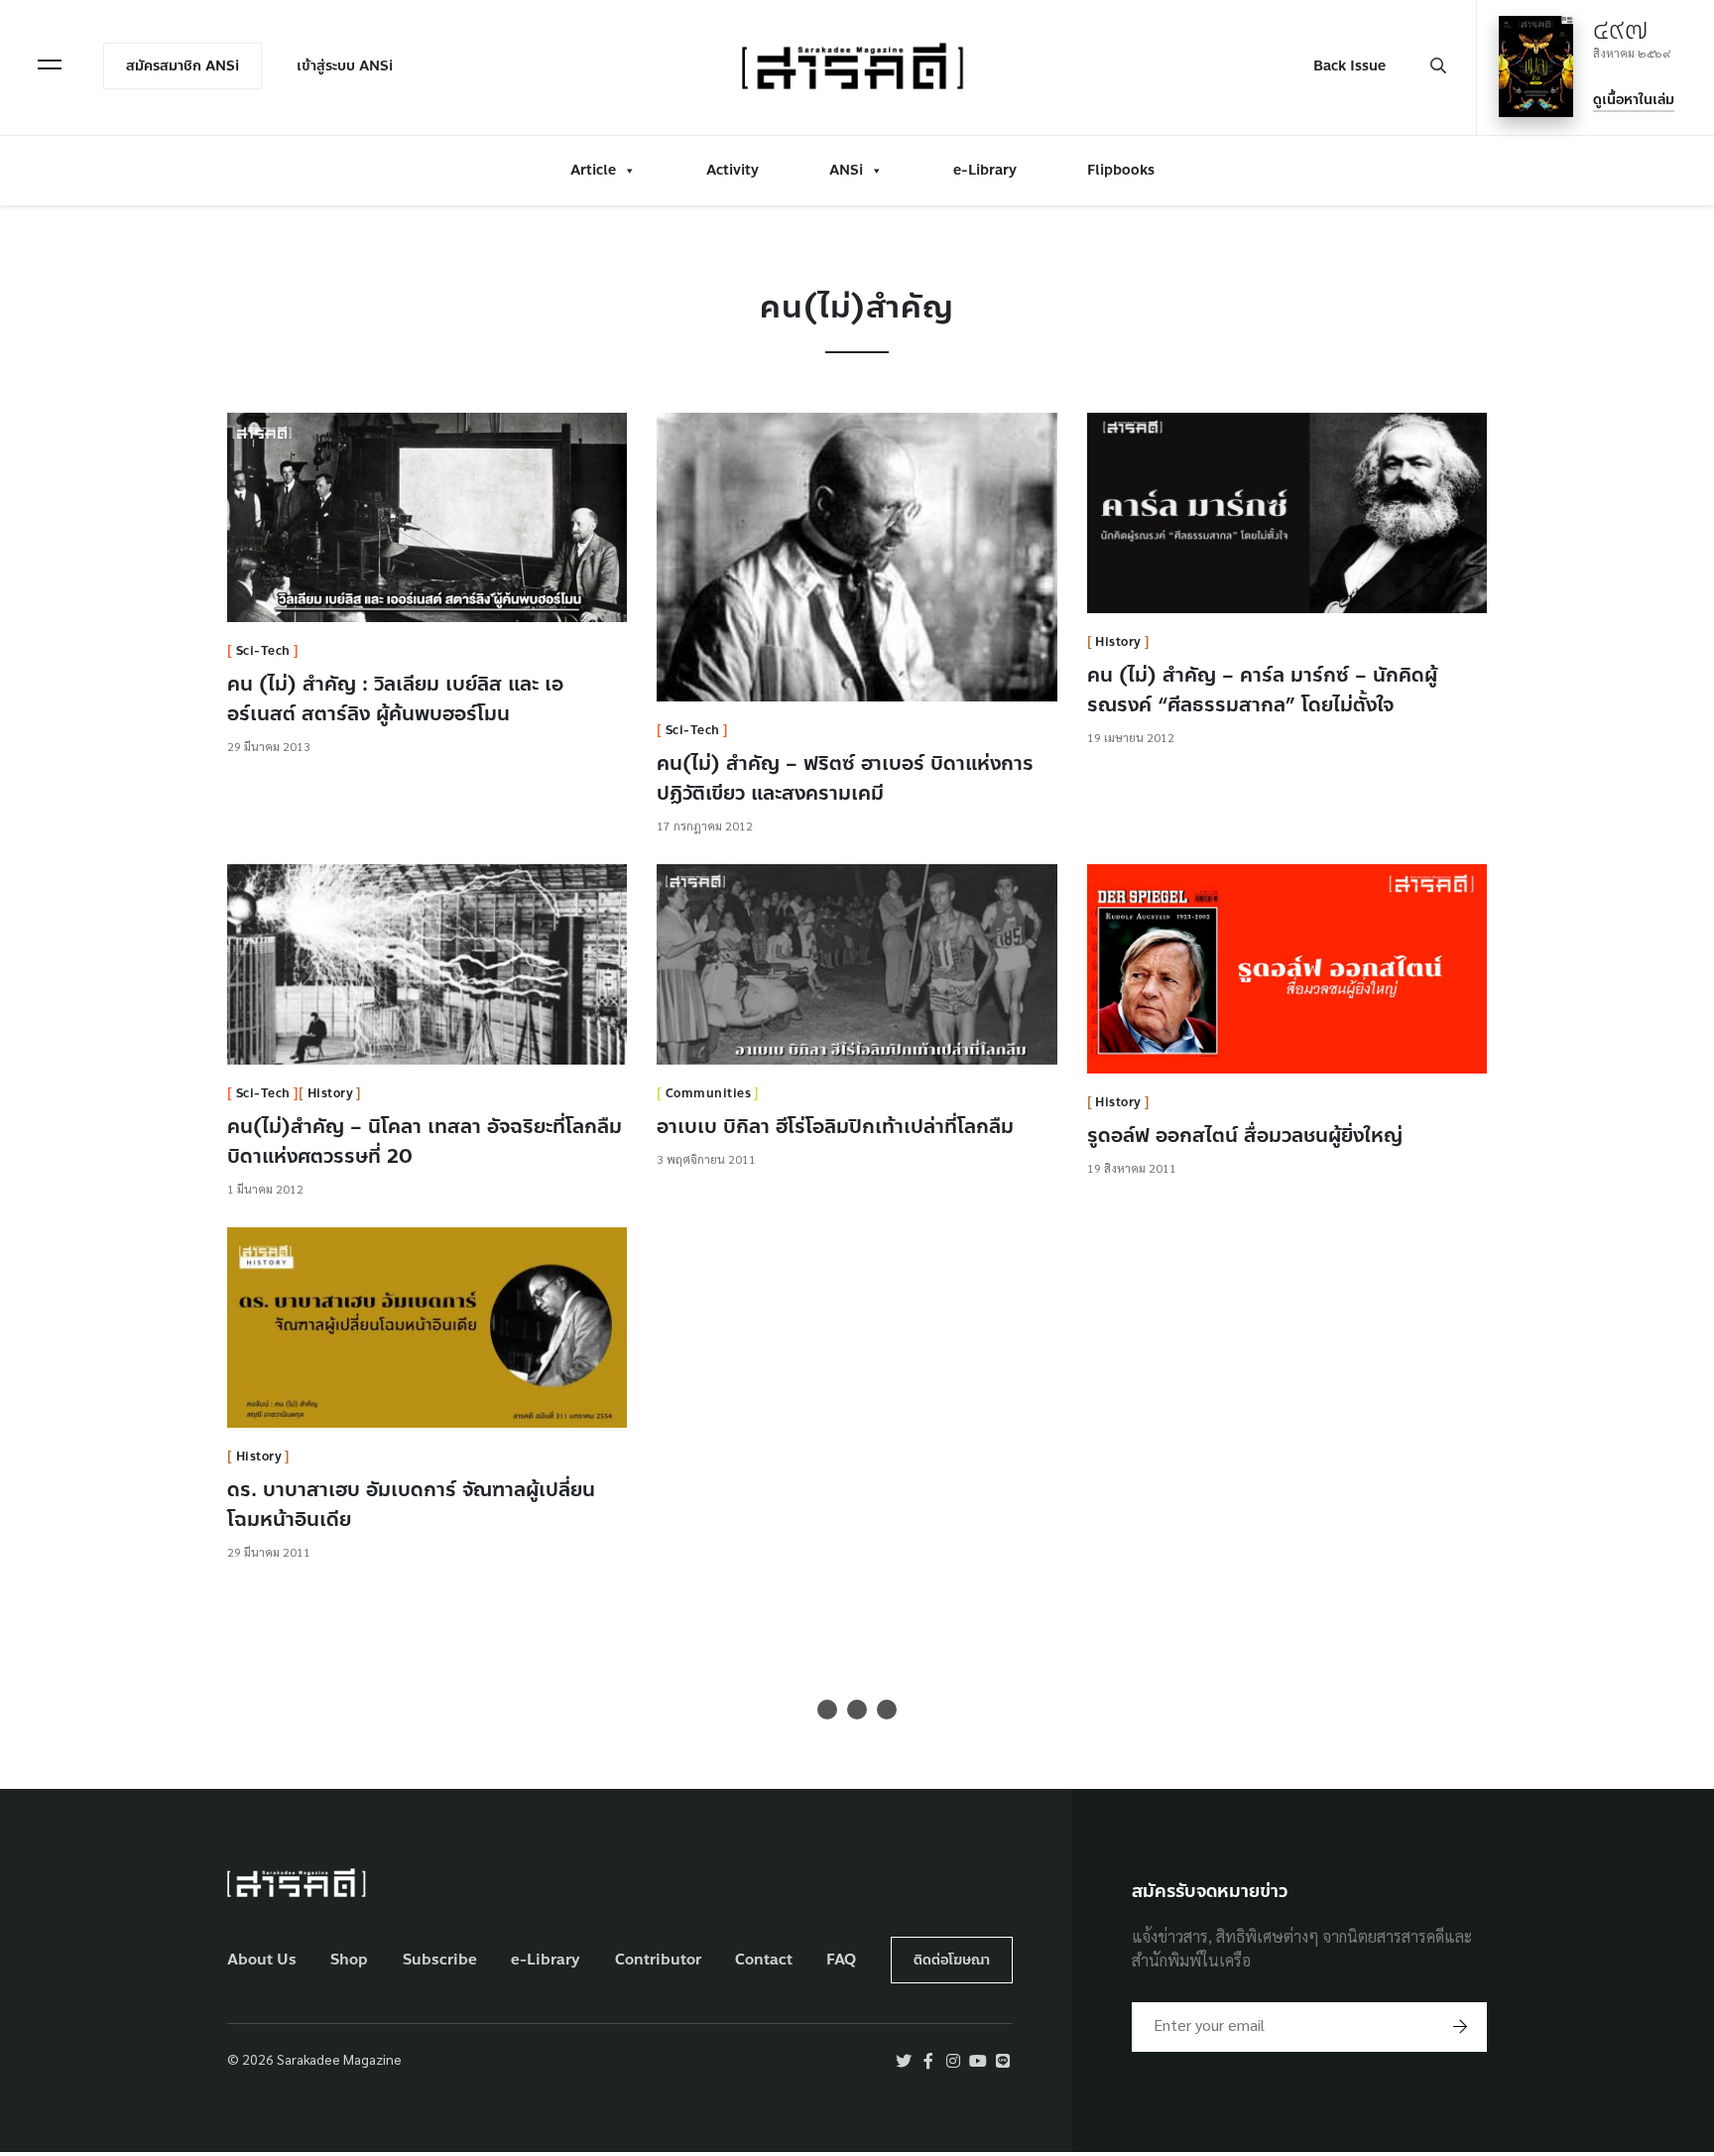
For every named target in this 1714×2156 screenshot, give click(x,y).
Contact (764, 1960)
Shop (349, 1960)
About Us (262, 1960)
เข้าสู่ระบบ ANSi (345, 66)
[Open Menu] (50, 64)
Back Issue (1349, 66)
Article (593, 170)
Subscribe (440, 1960)
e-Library (985, 170)
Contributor (658, 1960)
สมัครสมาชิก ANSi (183, 66)
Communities (709, 1093)
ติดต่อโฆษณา (952, 1960)
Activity (733, 170)
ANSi (846, 170)
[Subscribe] (1460, 2027)
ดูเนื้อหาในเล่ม (1634, 100)
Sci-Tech (263, 651)
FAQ (841, 1960)
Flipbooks (1121, 170)
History (1118, 642)
